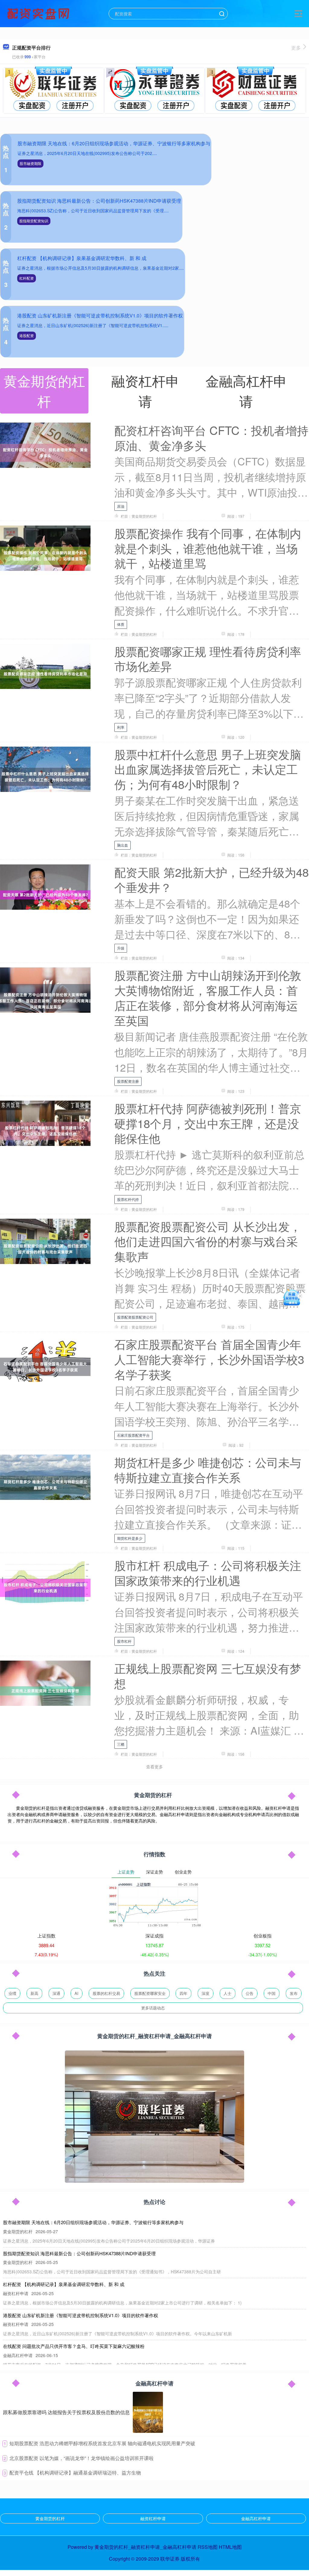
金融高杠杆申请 (256, 2518)
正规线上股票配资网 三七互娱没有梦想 (208, 1676)
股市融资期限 (30, 163)
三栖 (121, 1744)
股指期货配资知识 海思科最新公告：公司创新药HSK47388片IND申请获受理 (99, 201)
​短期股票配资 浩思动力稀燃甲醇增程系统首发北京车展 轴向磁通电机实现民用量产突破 (102, 2443)
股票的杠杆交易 (106, 1993)
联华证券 (170, 2559)
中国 (272, 1993)
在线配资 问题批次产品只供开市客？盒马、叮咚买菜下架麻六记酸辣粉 (74, 2346)
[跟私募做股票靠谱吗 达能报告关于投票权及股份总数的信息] (148, 2412)
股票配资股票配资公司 (135, 1317)
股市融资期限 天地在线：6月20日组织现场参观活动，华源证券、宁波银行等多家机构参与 (114, 143)
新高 (34, 1993)
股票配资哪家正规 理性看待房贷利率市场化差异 (208, 659)
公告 (250, 1993)
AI (76, 1993)
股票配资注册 (128, 1081)
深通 (56, 1993)
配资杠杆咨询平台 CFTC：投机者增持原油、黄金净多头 (211, 437)
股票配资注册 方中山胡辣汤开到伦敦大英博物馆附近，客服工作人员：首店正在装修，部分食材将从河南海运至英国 (208, 997)
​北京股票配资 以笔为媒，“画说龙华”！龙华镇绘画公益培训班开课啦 (81, 2458)
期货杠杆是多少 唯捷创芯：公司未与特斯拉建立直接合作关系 (208, 1470)
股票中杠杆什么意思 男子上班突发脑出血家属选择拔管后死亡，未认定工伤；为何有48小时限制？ (208, 769)
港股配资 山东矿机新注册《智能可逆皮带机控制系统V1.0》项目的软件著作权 (100, 315)
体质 (121, 624)
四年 (183, 1993)
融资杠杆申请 (153, 2518)
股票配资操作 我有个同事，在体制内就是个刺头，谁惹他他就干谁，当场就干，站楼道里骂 (208, 548)
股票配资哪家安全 (150, 1993)
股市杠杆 (124, 1641)
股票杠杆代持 (128, 1199)
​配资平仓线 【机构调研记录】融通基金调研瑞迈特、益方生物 (75, 2473)
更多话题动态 (153, 2008)
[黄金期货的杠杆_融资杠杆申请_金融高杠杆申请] (39, 13)
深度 (205, 1993)
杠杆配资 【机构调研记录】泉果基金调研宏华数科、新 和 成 (82, 258)
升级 (121, 948)
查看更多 (154, 1767)
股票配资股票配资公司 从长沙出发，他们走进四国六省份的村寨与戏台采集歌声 (208, 1241)
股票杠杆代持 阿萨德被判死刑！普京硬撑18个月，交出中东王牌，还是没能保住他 (208, 1123)
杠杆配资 (27, 278)
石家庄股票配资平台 (133, 1435)
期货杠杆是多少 (130, 1538)
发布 (294, 1993)
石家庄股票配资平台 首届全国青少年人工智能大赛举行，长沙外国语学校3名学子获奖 (209, 1359)
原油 (121, 506)
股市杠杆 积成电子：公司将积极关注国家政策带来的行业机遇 (208, 1573)
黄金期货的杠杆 (50, 2518)
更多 (296, 48)
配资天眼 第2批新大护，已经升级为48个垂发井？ (212, 879)
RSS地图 (208, 2547)
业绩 (12, 1993)
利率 (121, 727)
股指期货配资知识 (34, 221)
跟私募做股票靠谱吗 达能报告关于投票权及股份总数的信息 (66, 2412)
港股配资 (27, 335)
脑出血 (123, 845)
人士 (228, 1993)
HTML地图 (230, 2547)
